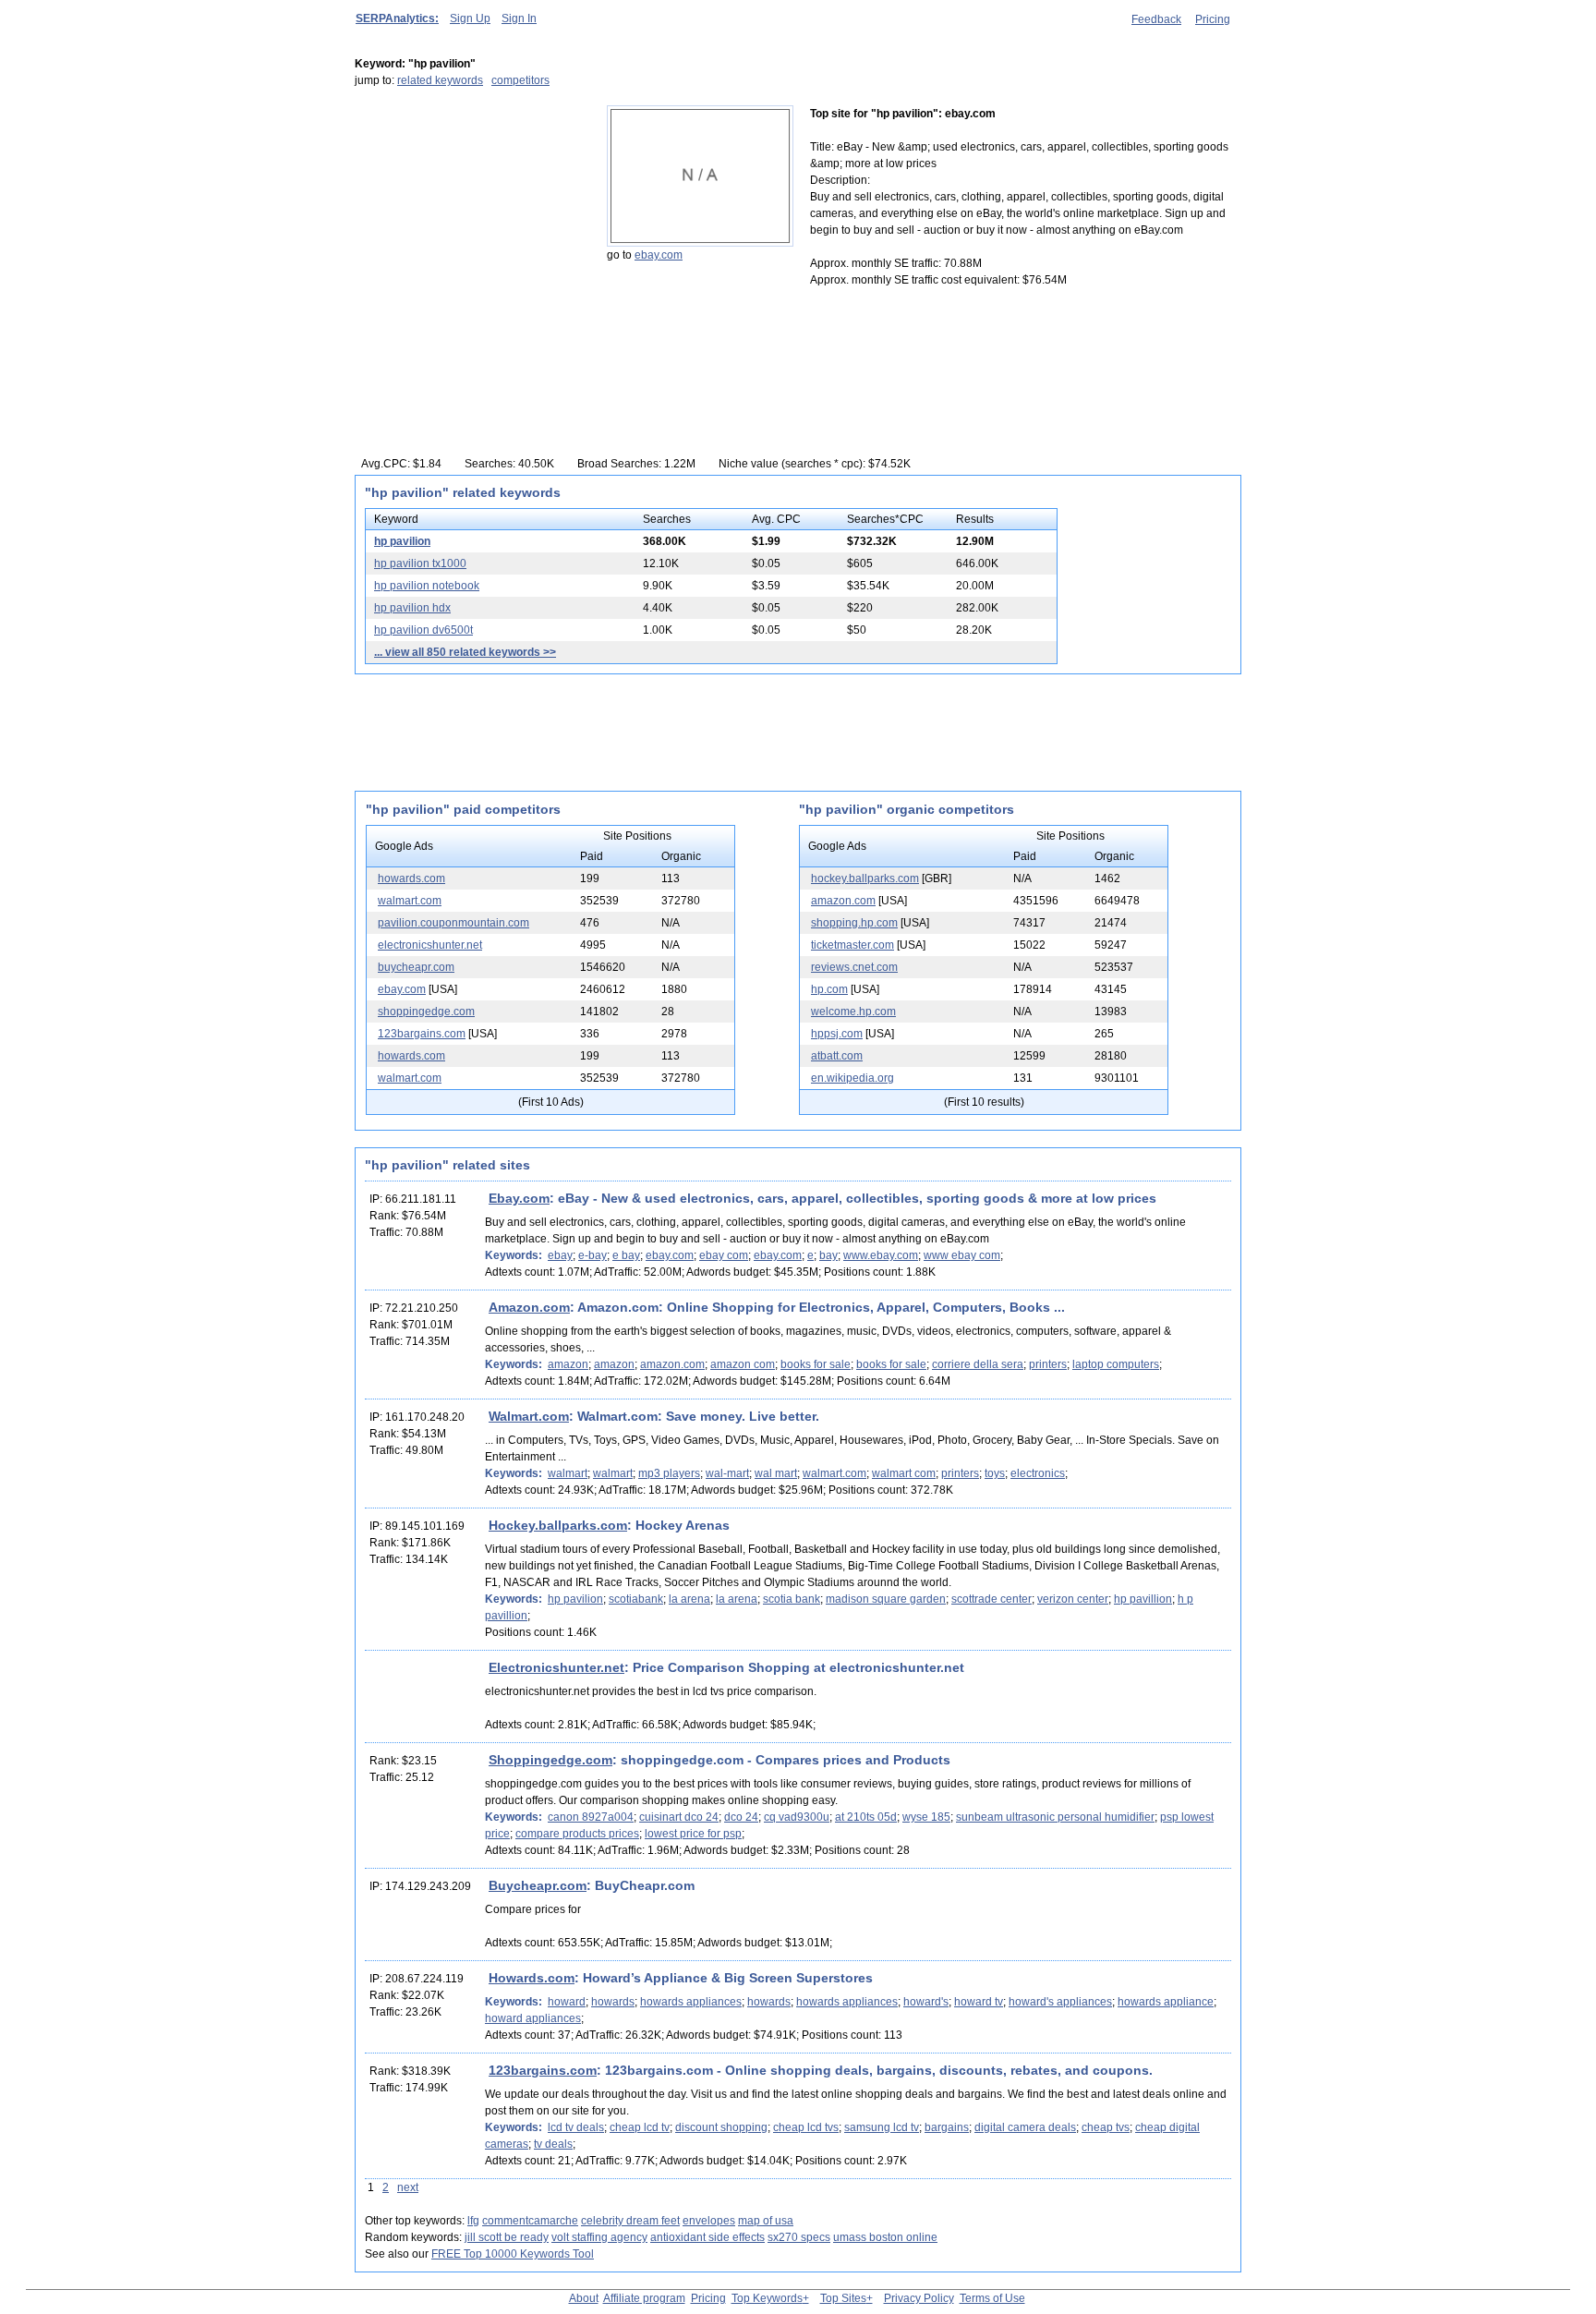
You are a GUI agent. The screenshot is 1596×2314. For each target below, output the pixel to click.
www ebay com (962, 1255)
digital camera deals (1025, 2127)
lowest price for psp (693, 1834)
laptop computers (1116, 1364)
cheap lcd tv (640, 2127)
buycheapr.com (416, 967)
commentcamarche (530, 2221)
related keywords (440, 80)
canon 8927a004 (591, 1817)
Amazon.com (529, 1307)
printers (1048, 1364)
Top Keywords (767, 2298)
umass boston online (885, 2237)
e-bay (592, 1255)
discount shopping (721, 2127)
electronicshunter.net (430, 945)
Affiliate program (644, 2298)
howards (613, 2002)
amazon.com (843, 901)
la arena (689, 1599)
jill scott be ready (507, 2237)
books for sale (816, 1364)
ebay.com (659, 255)
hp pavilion (402, 541)
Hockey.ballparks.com (558, 1525)
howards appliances (691, 2002)
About (584, 2298)
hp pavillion (1143, 1599)
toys (995, 1473)
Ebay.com (519, 1198)
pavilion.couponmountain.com (453, 923)
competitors (520, 80)
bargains (947, 2127)
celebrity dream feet (630, 2221)
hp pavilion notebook (427, 586)
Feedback (1156, 19)
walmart (568, 1473)
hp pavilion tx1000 (420, 563)
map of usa (766, 2221)
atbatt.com (837, 1056)
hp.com (829, 989)
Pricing (1213, 19)
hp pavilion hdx (412, 608)
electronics (1038, 1473)
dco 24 (741, 1817)
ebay (560, 1255)
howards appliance (1166, 2002)
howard (567, 2002)
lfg (473, 2221)
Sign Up (470, 18)
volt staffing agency (599, 2237)
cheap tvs (1106, 2127)
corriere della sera (978, 1364)
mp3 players (669, 1473)
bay (828, 1255)
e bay (626, 1255)
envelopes (709, 2221)
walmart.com (410, 901)
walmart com (904, 1473)
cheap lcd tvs (806, 2127)
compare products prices (577, 1834)
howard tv (979, 2002)
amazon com (743, 1364)
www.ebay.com (881, 1255)
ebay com (724, 1255)
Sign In (519, 18)
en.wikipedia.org (852, 1078)
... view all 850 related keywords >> (465, 652)
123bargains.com (422, 1034)
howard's (926, 2002)
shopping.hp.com (854, 923)
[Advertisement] (470, 221)
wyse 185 (926, 1817)
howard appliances (533, 2018)
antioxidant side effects (707, 2237)
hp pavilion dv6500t (423, 630)
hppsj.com (837, 1034)
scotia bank (792, 1599)
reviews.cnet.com (854, 967)
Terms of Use (992, 2298)
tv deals (553, 2144)
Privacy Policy (919, 2298)
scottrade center (991, 1599)
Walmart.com (529, 1416)
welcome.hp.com (853, 1012)
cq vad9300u (797, 1817)
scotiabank (636, 1599)
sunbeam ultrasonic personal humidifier (1055, 1817)
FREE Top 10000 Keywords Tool (513, 2254)
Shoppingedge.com (550, 1760)
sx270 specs (799, 2237)
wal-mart (727, 1473)
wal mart (776, 1473)
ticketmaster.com (852, 945)
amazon (568, 1364)
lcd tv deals (576, 2127)
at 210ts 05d (866, 1817)
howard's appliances (1060, 2002)
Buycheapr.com (538, 1885)
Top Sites (843, 2298)
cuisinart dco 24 (679, 1817)
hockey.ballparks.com (865, 878)
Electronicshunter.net (556, 1667)
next (408, 2187)
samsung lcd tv (882, 2127)
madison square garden (886, 1599)
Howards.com (532, 1978)
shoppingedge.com (426, 1012)
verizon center (1073, 1599)
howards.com (411, 878)
